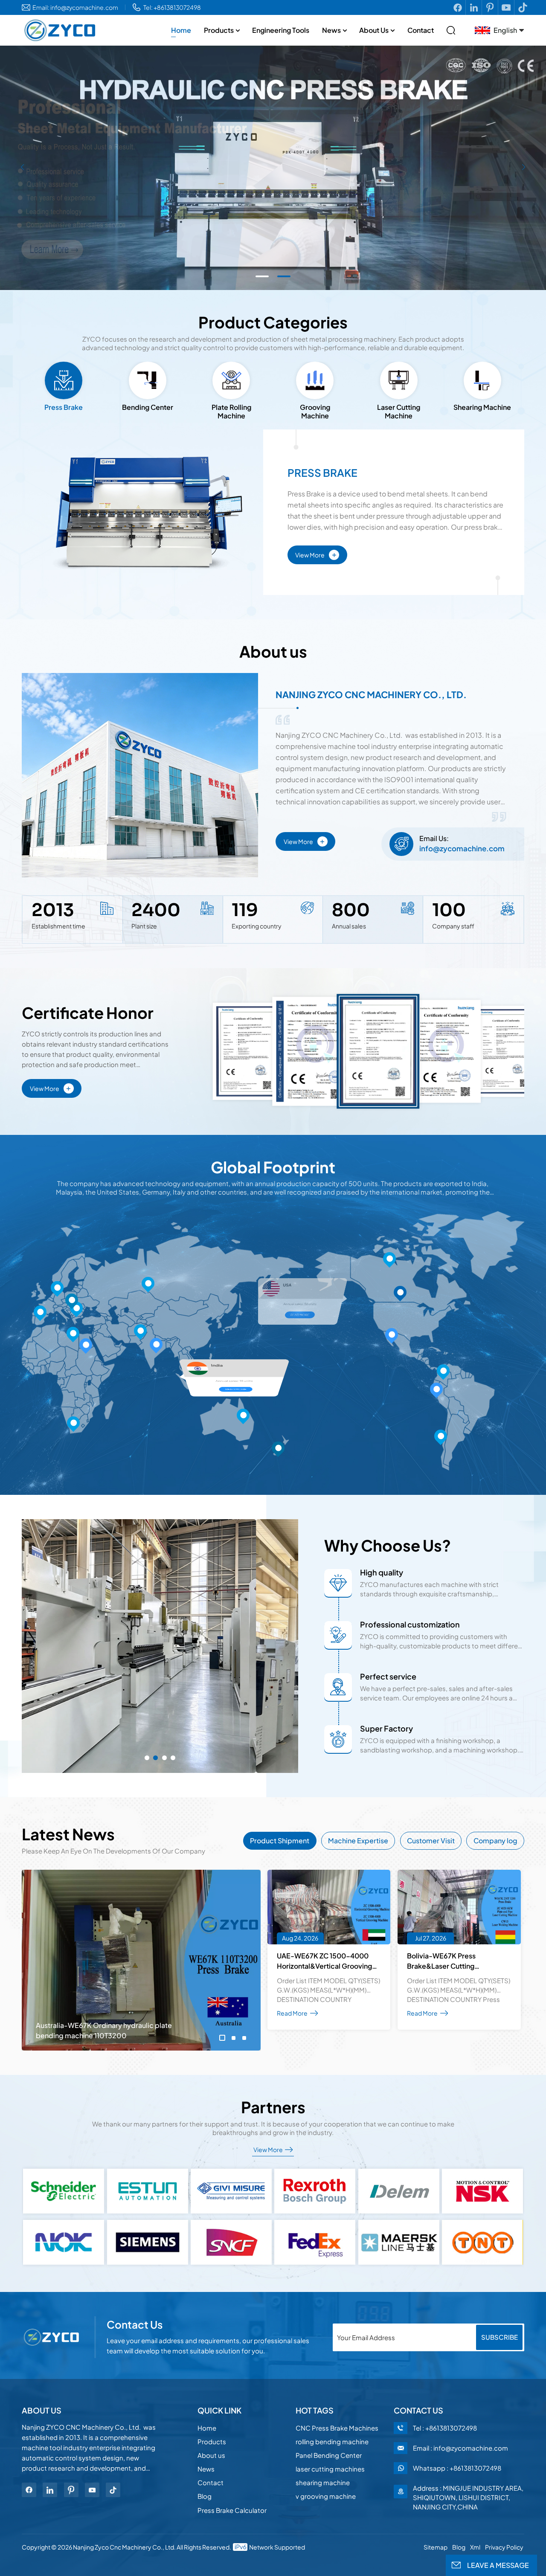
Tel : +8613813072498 (445, 2428)
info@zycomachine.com (462, 848)
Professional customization (410, 1624)
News (331, 30)
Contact (421, 30)
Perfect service (388, 1676)
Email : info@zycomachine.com (460, 2448)
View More (316, 554)
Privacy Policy (504, 2547)
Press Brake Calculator (232, 2510)
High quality (382, 1572)
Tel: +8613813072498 (172, 7)
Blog (205, 2496)
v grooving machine (326, 2496)
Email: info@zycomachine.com (75, 7)
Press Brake (322, 473)
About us (374, 30)
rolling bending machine (332, 2441)
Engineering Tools (281, 30)
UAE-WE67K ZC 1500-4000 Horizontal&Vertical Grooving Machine (324, 1961)
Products (219, 30)
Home (181, 30)
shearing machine (323, 2482)
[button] (262, 276)
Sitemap (436, 2547)
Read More (129, 1394)
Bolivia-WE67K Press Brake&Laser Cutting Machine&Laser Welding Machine (446, 1961)
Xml (475, 2547)
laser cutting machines (330, 2469)
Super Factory (386, 1728)
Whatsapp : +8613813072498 (457, 2468)
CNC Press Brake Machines (337, 2428)
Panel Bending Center (329, 2455)
